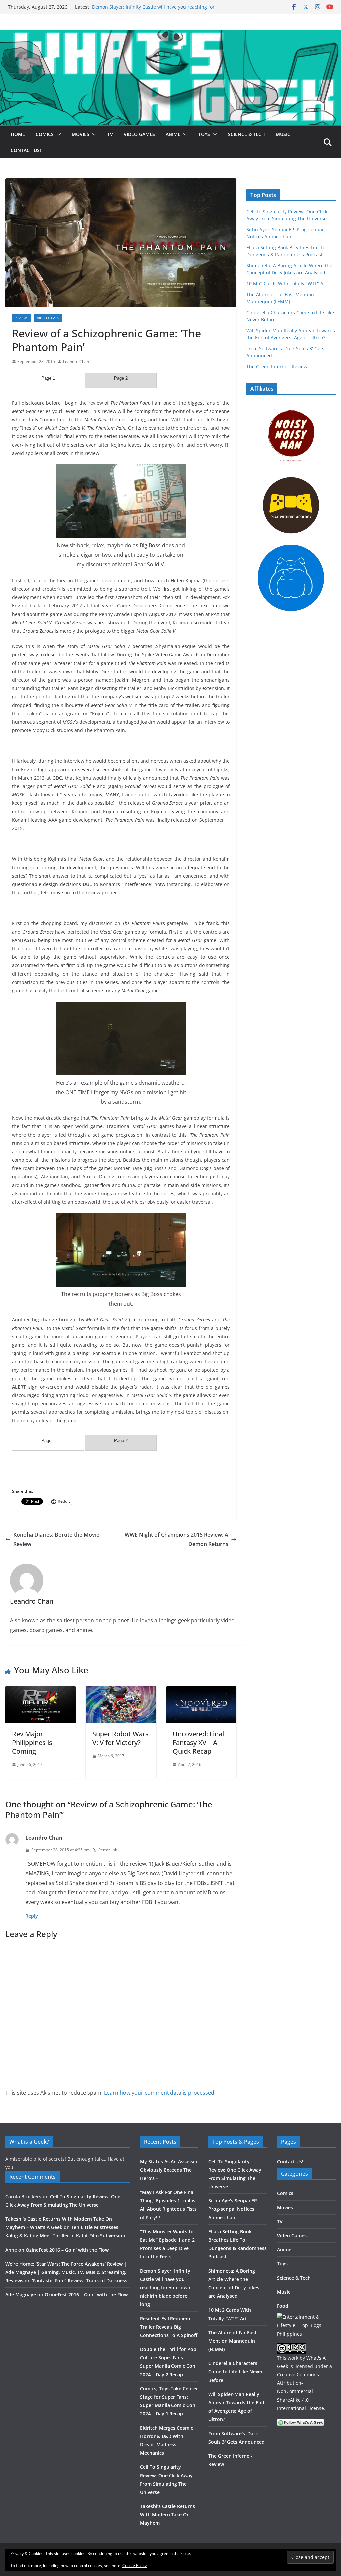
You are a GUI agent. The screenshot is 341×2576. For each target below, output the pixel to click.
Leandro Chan (76, 361)
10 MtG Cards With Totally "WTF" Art (287, 283)
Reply (32, 1916)
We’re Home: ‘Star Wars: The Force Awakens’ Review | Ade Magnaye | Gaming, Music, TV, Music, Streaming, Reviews (66, 2272)
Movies (80, 134)
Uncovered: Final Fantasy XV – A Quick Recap (198, 1742)
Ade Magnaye (21, 2294)
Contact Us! (26, 150)
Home (18, 134)
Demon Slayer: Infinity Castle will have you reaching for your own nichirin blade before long (153, 10)
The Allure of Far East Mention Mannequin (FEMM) (233, 2341)
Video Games (139, 134)
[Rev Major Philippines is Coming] (40, 1691)
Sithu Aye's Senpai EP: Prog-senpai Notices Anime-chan (233, 2209)
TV (110, 134)
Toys (204, 134)
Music (283, 134)
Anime (173, 134)
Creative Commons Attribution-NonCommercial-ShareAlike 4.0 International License (301, 2391)
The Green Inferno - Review (277, 366)
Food (283, 2306)
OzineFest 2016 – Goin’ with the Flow (67, 2250)
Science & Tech (247, 134)
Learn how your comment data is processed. (160, 2093)
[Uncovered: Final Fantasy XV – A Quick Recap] (201, 1691)
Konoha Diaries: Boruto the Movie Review (56, 1539)
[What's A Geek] (170, 34)
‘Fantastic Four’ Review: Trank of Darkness (80, 2280)
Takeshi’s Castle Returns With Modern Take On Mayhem (168, 2514)
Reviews (21, 318)
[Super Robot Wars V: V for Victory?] (121, 1691)
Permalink (108, 1850)
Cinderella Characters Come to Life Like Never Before (236, 2371)
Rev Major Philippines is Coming (32, 1742)
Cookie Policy (134, 2565)
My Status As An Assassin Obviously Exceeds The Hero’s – (169, 2170)
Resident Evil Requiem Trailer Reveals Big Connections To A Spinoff (169, 2327)
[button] (57, 134)
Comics (45, 134)
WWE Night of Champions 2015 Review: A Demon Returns (176, 1539)
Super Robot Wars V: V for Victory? (120, 1738)
